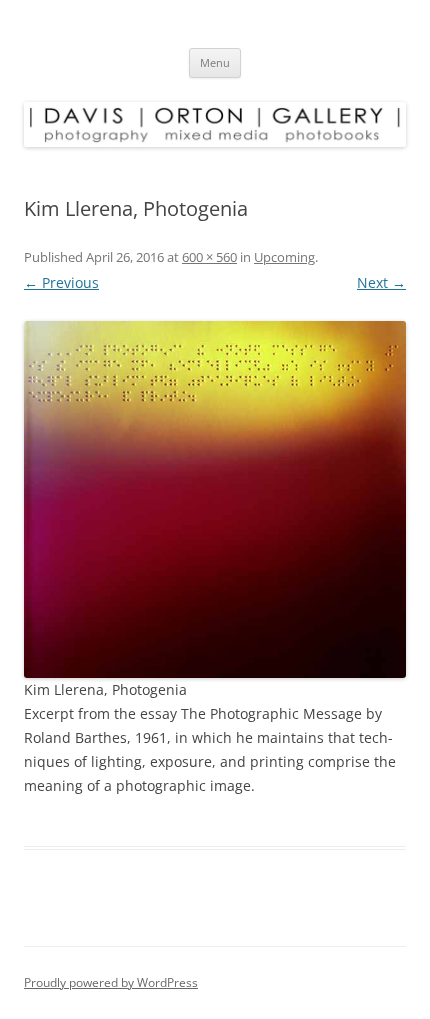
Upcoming (284, 257)
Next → (381, 282)
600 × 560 (209, 257)
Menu (215, 62)
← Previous (61, 282)
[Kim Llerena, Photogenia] (215, 499)
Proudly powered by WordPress (111, 982)
